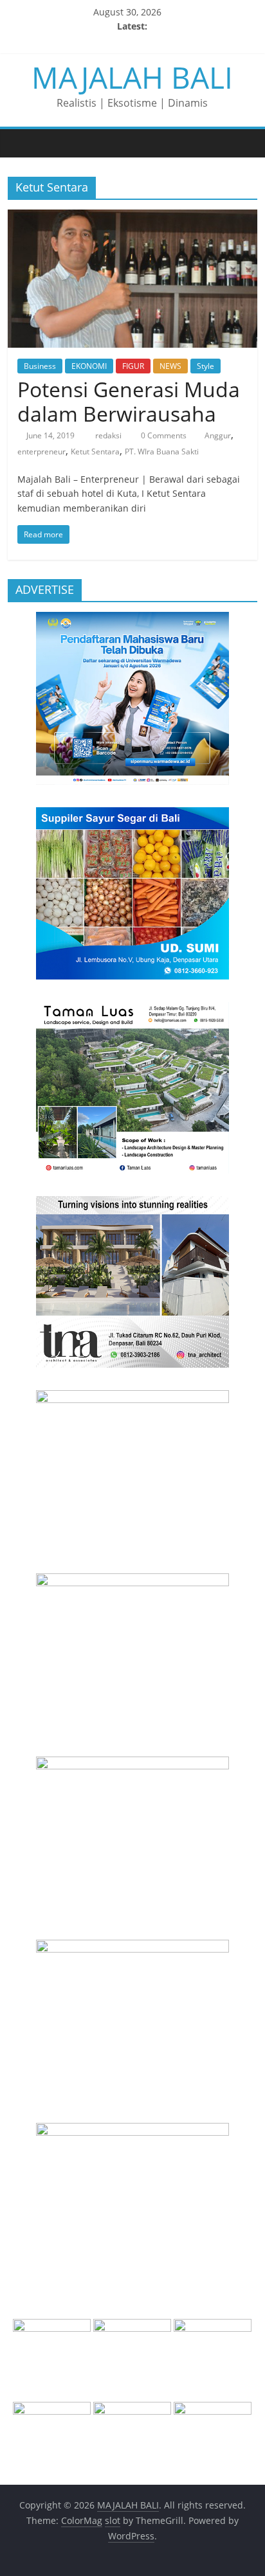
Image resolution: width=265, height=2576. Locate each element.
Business (40, 366)
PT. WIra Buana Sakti (162, 452)
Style (206, 366)
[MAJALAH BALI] (21, 143)
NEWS (170, 366)
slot (113, 2520)
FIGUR (133, 366)
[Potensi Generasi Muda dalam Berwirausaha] (132, 217)
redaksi (109, 435)
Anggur (218, 435)
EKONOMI (89, 366)
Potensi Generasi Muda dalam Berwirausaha (129, 401)
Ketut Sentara (95, 452)
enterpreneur (41, 452)
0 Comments (163, 435)
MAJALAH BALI (132, 77)
